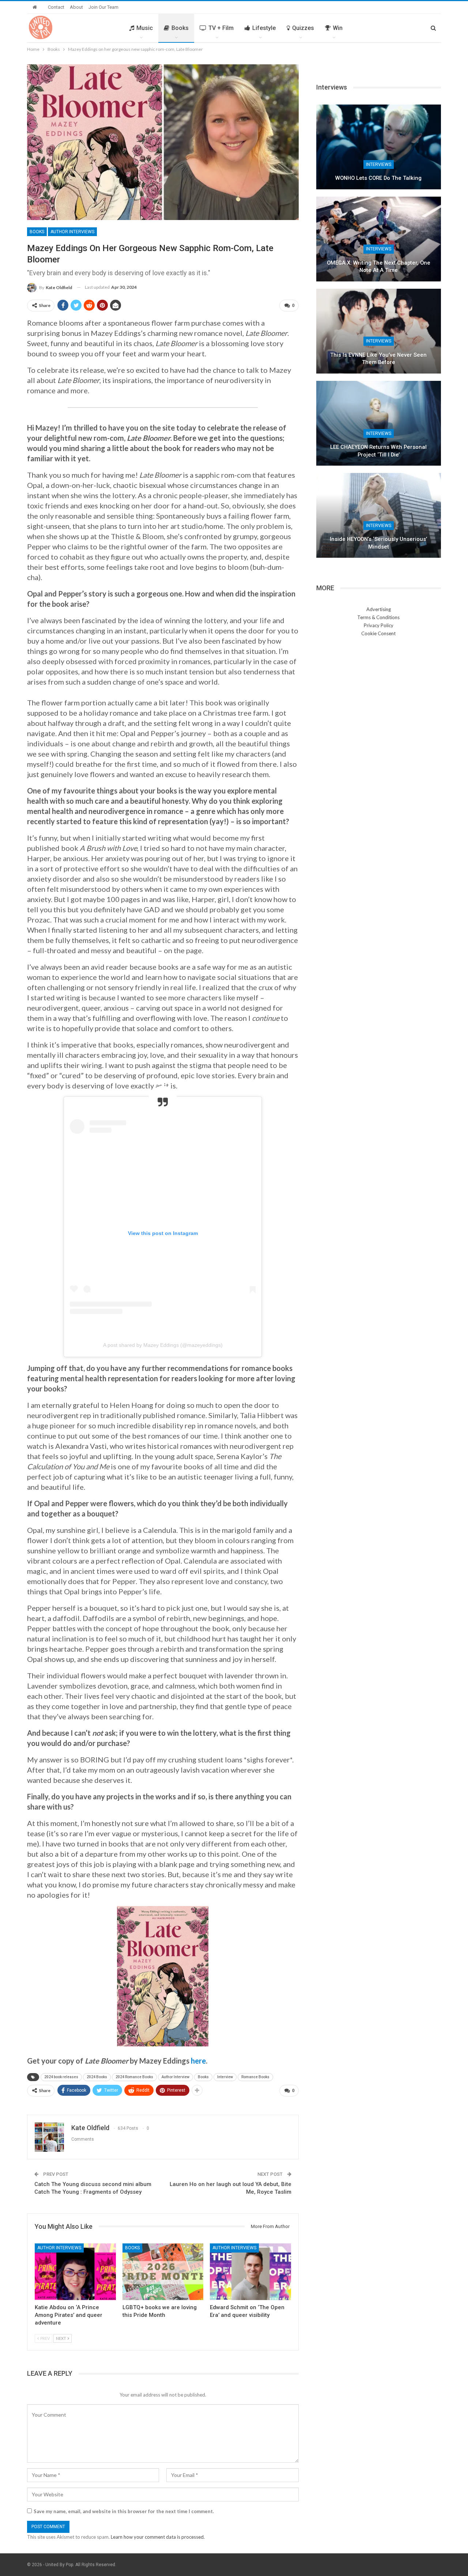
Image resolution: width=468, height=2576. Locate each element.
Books (180, 28)
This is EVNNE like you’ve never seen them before (378, 359)
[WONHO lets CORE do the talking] (379, 147)
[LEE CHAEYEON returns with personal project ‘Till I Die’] (379, 423)
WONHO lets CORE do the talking (378, 178)
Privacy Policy (379, 625)
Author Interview (175, 2077)
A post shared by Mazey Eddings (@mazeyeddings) (163, 1345)
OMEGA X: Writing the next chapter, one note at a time (379, 267)
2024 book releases (61, 2077)
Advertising (379, 609)
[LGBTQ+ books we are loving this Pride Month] (163, 2272)
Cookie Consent (378, 633)
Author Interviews (72, 232)
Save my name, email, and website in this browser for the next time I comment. (124, 2511)
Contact (56, 7)
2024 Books (97, 2077)
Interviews (379, 164)
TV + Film (221, 28)
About (76, 7)
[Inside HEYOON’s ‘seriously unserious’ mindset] (379, 515)
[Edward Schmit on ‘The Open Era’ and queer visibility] (250, 2272)
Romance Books (255, 2077)
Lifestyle (264, 28)
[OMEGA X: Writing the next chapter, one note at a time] (379, 239)
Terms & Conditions (378, 617)
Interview (225, 2077)
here (198, 2061)
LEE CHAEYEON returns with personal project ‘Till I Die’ (378, 451)
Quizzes (303, 28)
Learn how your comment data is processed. (158, 2537)
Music (145, 28)
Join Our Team (103, 7)
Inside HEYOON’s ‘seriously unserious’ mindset (378, 543)
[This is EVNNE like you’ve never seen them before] (379, 331)
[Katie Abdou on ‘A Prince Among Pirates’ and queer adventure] (75, 2272)
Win (338, 28)
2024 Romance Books (134, 2077)
